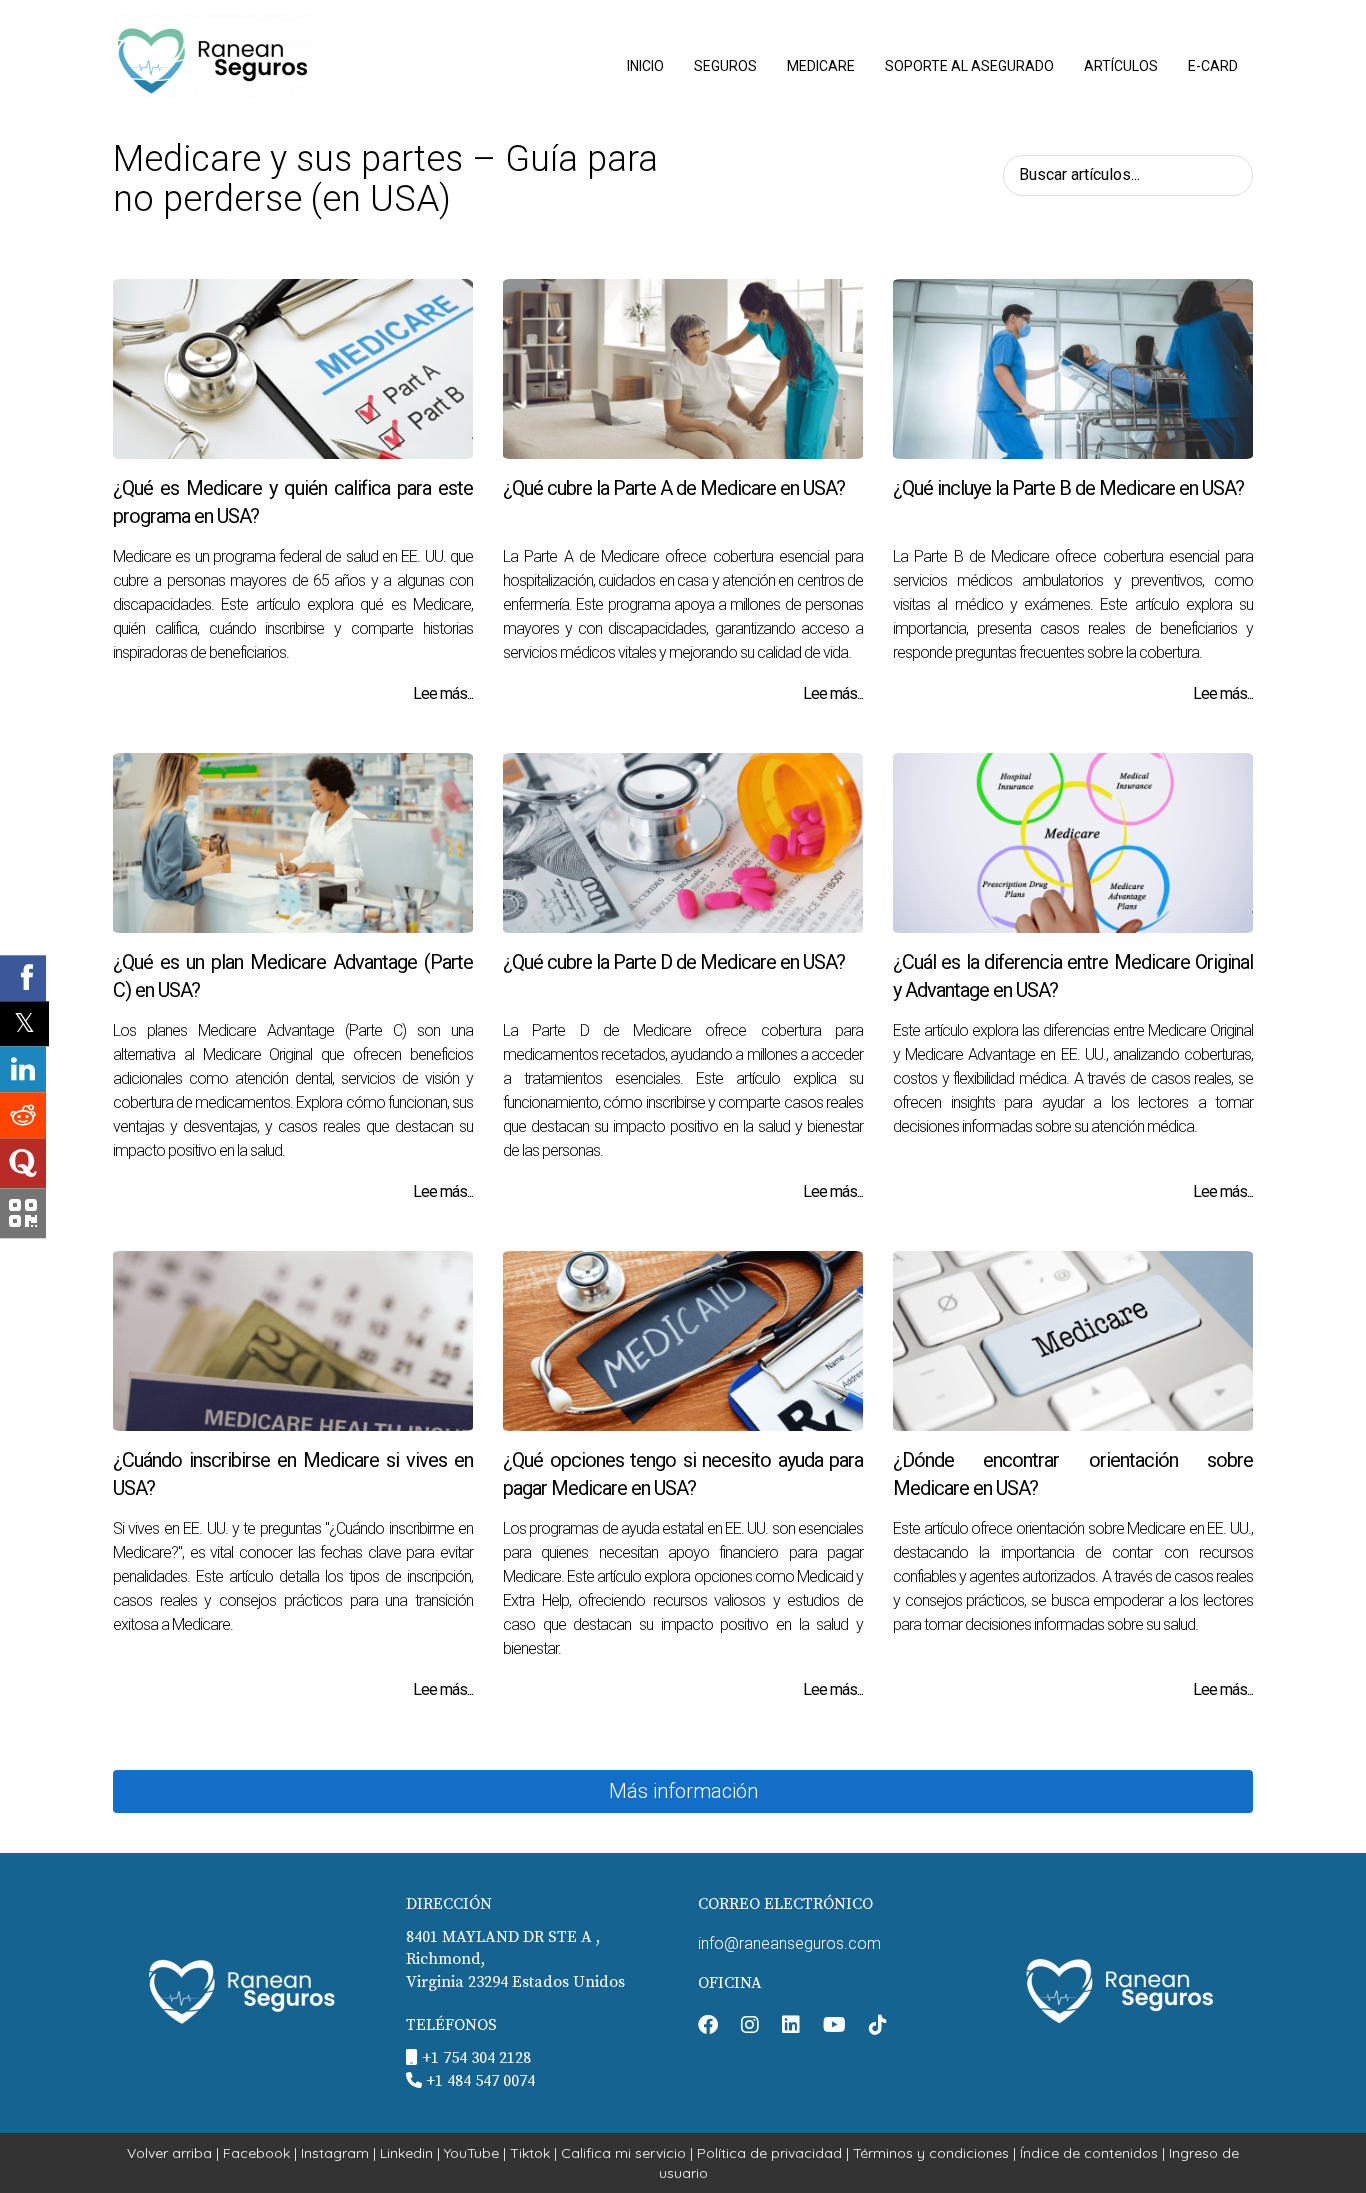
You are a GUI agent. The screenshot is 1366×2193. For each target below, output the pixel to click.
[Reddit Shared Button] (23, 1115)
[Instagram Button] (750, 2027)
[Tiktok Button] (878, 2027)
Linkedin (406, 2153)
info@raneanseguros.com (789, 1943)
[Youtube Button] (834, 2027)
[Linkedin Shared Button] (23, 1069)
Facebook (256, 2153)
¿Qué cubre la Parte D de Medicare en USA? (674, 962)
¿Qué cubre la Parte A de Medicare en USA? (674, 488)
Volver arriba (169, 2153)
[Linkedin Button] (791, 2027)
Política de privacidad (769, 2153)
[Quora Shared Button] (23, 1163)
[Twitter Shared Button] (24, 1023)
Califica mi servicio (623, 2153)
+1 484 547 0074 (480, 2081)
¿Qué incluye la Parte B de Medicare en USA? (1068, 488)
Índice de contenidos (1089, 2153)
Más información (683, 1791)
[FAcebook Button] (708, 2027)
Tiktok (530, 2153)
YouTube (471, 2153)
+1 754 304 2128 (476, 2058)
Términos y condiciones (931, 2153)
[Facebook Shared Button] (23, 978)
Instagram (335, 2153)
